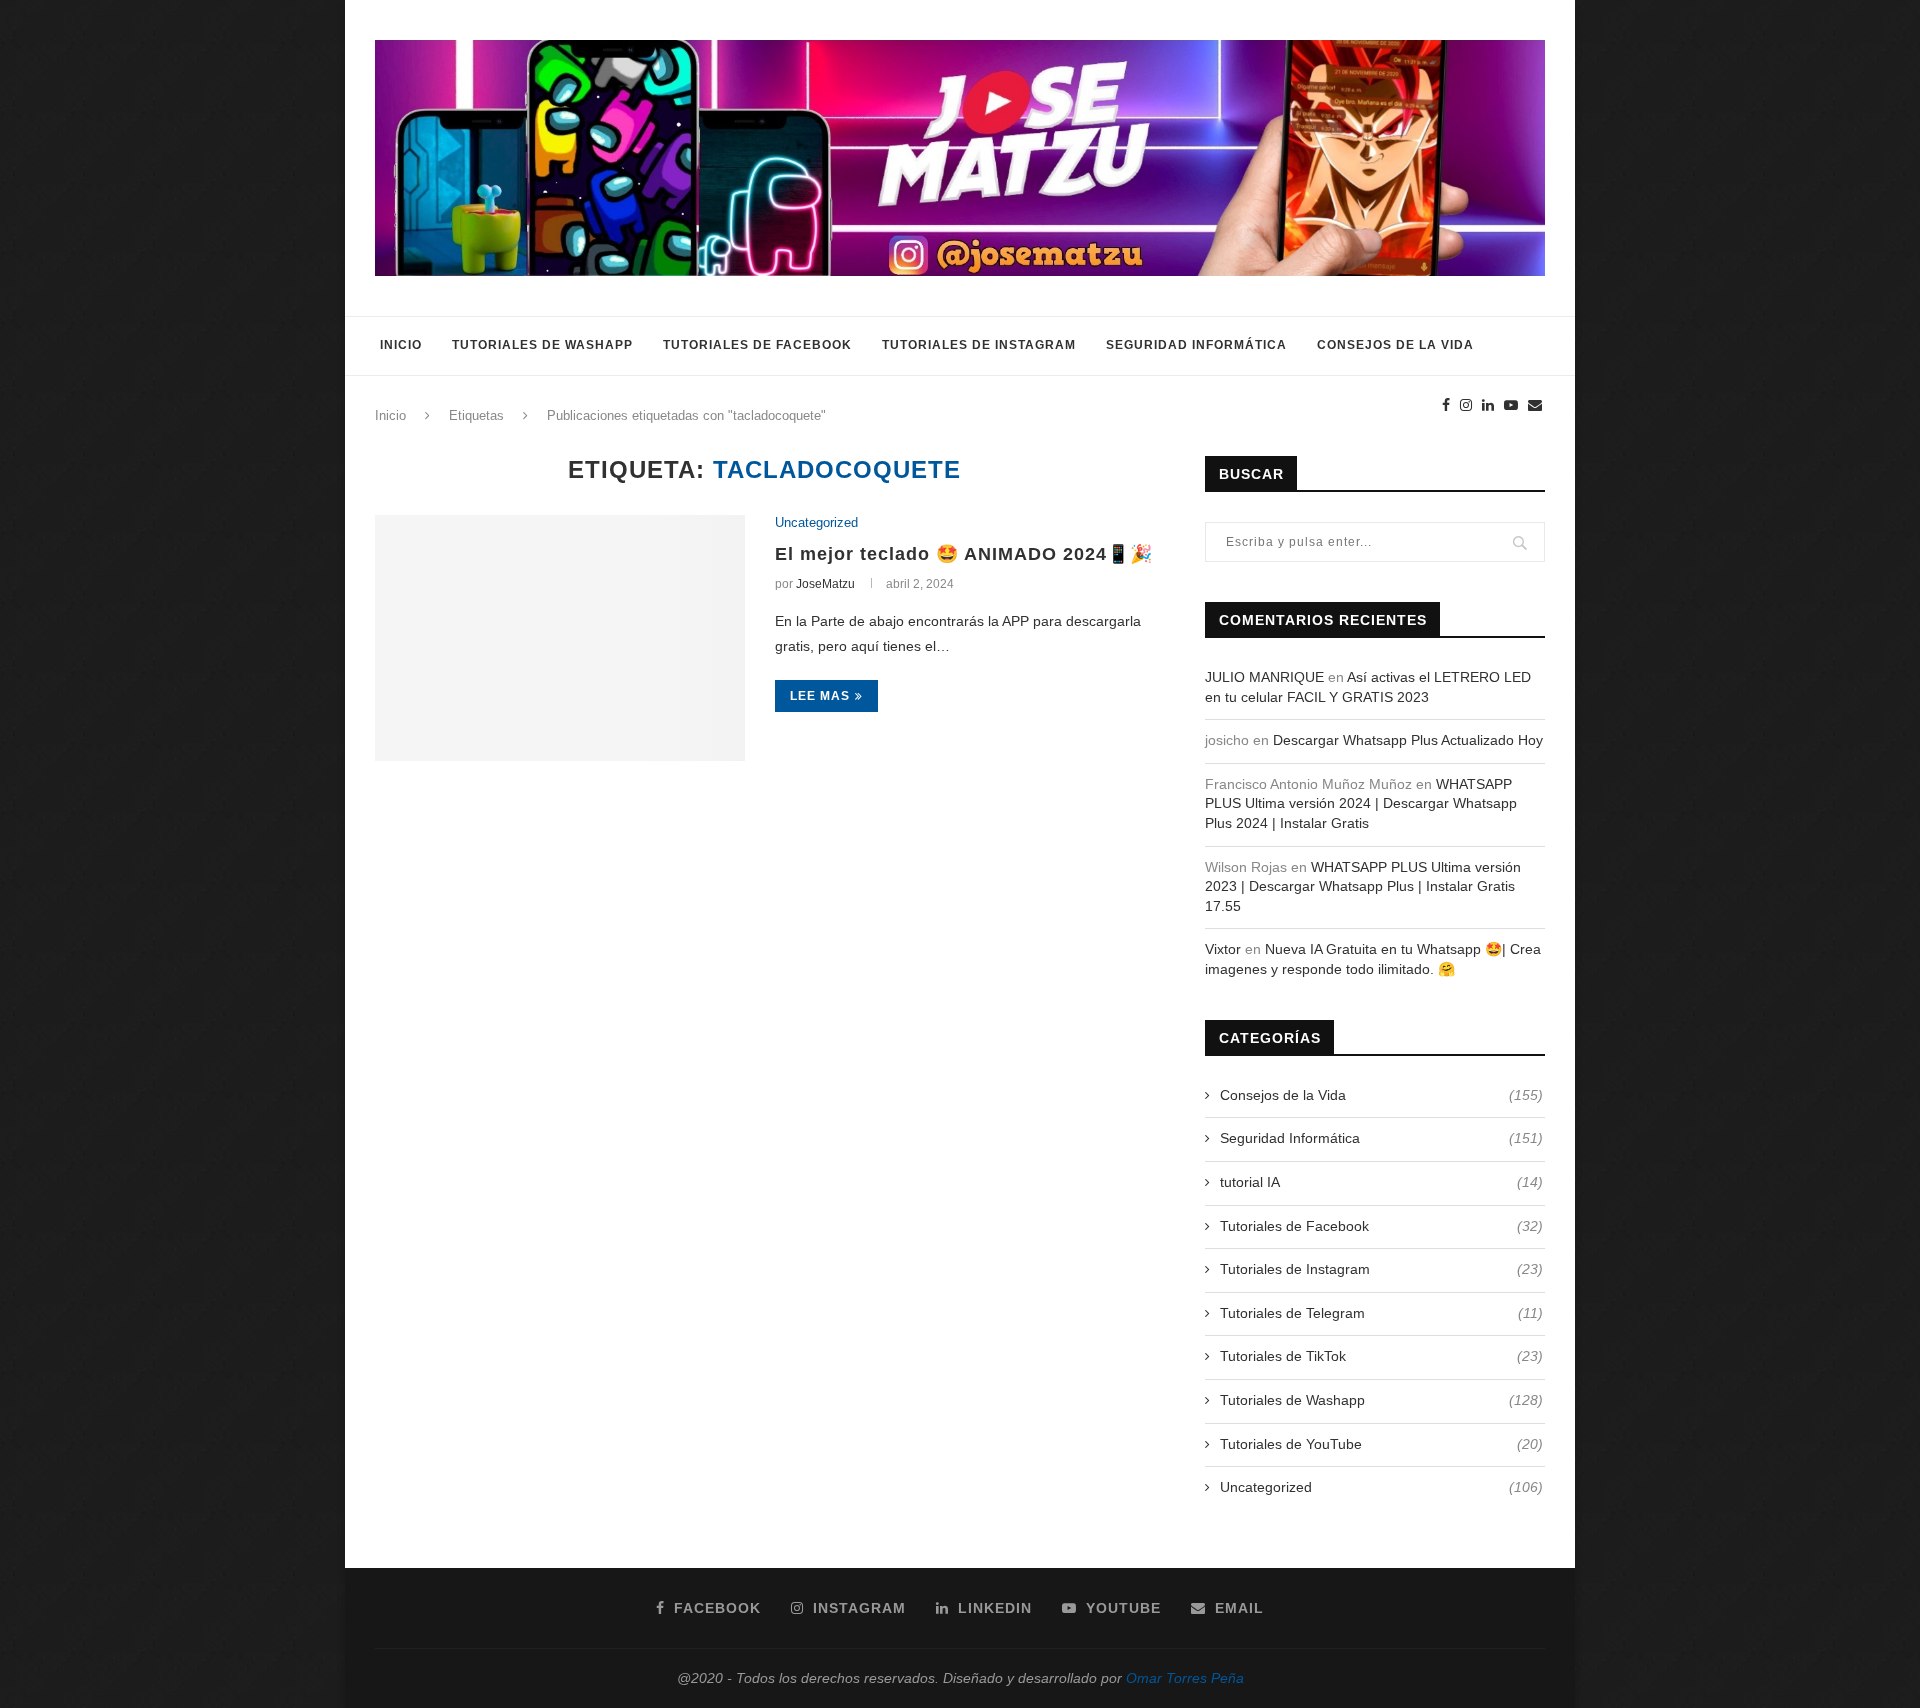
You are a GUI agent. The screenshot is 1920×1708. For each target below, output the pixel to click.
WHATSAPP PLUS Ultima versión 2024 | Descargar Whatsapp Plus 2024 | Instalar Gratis (1361, 803)
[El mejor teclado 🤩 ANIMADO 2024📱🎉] (560, 638)
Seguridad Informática (1196, 345)
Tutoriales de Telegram (1381, 1313)
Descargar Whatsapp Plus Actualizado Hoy (1408, 740)
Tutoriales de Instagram (979, 345)
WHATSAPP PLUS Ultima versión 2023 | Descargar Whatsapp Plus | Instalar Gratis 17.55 (1363, 886)
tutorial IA (1381, 1182)
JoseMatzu (825, 584)
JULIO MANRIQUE (1264, 677)
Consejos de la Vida (1395, 345)
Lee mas (820, 696)
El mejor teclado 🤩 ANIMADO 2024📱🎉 (964, 554)
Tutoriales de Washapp (542, 345)
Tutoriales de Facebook (757, 345)
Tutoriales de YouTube (1381, 1444)
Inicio (401, 345)
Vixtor (1223, 949)
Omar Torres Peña (1185, 1678)
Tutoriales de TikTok (1381, 1356)
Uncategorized (816, 522)
